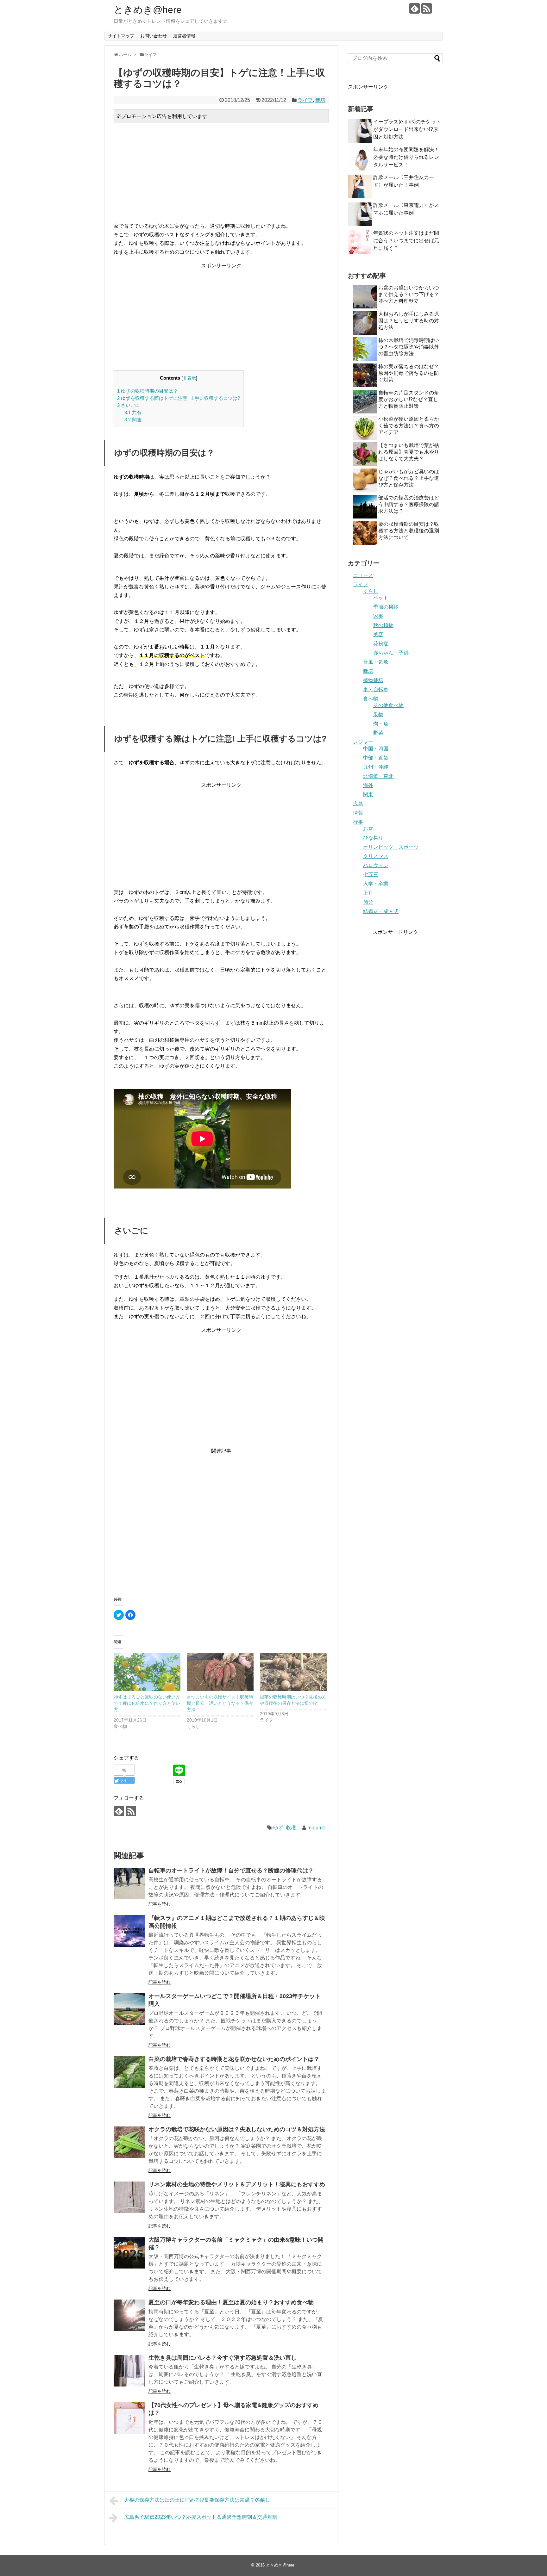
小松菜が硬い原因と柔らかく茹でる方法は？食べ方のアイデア (409, 426)
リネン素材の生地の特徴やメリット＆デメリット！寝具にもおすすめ (237, 2184)
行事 (358, 822)
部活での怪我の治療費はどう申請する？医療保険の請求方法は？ (409, 504)
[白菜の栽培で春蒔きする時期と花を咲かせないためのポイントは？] (129, 2072)
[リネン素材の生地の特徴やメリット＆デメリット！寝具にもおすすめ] (129, 2197)
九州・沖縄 (376, 767)
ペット (381, 598)
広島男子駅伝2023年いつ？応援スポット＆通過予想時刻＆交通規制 (201, 2517)
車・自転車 (376, 689)
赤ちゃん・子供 (391, 653)
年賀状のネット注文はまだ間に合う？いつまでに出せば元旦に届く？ (406, 241)
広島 (358, 804)
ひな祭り (373, 838)
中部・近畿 (376, 758)
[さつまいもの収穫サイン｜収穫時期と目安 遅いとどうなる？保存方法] (220, 1672)
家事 (378, 616)
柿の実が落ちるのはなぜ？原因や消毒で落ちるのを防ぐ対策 (409, 373)
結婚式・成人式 (381, 911)
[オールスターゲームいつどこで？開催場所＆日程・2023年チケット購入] (129, 2009)
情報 (358, 813)
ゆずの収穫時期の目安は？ (148, 391)
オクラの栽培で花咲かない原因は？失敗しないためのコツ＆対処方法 (237, 2129)
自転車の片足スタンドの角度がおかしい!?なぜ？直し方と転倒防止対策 (409, 399)
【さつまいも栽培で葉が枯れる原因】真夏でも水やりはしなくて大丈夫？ (409, 452)
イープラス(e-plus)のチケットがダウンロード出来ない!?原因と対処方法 (407, 129)
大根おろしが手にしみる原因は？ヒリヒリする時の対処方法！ (409, 321)
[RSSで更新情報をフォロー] (427, 8)
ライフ (305, 100)
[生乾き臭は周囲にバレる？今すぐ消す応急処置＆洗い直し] (129, 2371)
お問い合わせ (154, 36)
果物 (378, 714)
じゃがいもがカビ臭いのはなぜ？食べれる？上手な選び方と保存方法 (409, 478)
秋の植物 (383, 625)
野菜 (378, 733)
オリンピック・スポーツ (391, 847)
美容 (378, 634)
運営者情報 (184, 36)
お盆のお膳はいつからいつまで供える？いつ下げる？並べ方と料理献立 (409, 294)
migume (316, 1828)
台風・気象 (376, 662)
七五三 (371, 875)
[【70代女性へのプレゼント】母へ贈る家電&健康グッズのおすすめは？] (129, 2418)
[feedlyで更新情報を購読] (415, 8)
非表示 (189, 378)
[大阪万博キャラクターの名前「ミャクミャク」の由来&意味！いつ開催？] (129, 2253)
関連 (133, 420)
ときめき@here (148, 10)
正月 (368, 893)
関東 (368, 795)
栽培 (320, 100)
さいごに (129, 405)
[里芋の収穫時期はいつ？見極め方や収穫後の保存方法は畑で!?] (293, 1672)
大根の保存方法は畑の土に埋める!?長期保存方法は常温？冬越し (197, 2500)
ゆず (278, 1828)
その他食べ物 (388, 705)
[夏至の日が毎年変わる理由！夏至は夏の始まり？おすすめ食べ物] (129, 2315)
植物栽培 (373, 680)
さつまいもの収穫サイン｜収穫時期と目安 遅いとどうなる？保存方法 (220, 1703)
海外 (368, 785)
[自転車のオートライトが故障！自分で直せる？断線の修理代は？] (129, 1884)
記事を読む (160, 1904)
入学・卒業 (376, 884)
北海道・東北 (378, 776)
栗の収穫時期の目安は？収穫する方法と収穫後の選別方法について (409, 531)
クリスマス (376, 856)
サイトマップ (121, 36)
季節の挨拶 (386, 607)
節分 (368, 902)
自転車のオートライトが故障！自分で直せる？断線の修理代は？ (231, 1871)
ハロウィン (376, 865)
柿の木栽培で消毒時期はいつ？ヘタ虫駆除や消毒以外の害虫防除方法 (409, 347)
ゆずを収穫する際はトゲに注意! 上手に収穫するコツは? (179, 398)
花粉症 (381, 644)
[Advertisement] (221, 172)
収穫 (291, 1828)
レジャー (363, 742)
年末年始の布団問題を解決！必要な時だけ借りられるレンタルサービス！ (406, 157)
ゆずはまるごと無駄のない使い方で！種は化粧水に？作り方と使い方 (147, 1703)
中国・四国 (376, 749)
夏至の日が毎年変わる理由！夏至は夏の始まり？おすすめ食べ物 (231, 2302)
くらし (371, 591)
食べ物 (371, 699)
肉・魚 (381, 724)
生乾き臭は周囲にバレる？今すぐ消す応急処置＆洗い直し (223, 2358)
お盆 (368, 829)
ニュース (363, 575)
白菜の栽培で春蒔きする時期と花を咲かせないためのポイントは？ (234, 2059)
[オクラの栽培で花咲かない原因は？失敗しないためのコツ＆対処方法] (129, 2142)
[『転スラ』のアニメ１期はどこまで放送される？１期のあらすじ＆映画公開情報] (129, 1931)
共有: (134, 412)
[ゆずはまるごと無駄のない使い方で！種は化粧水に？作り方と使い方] (147, 1672)
